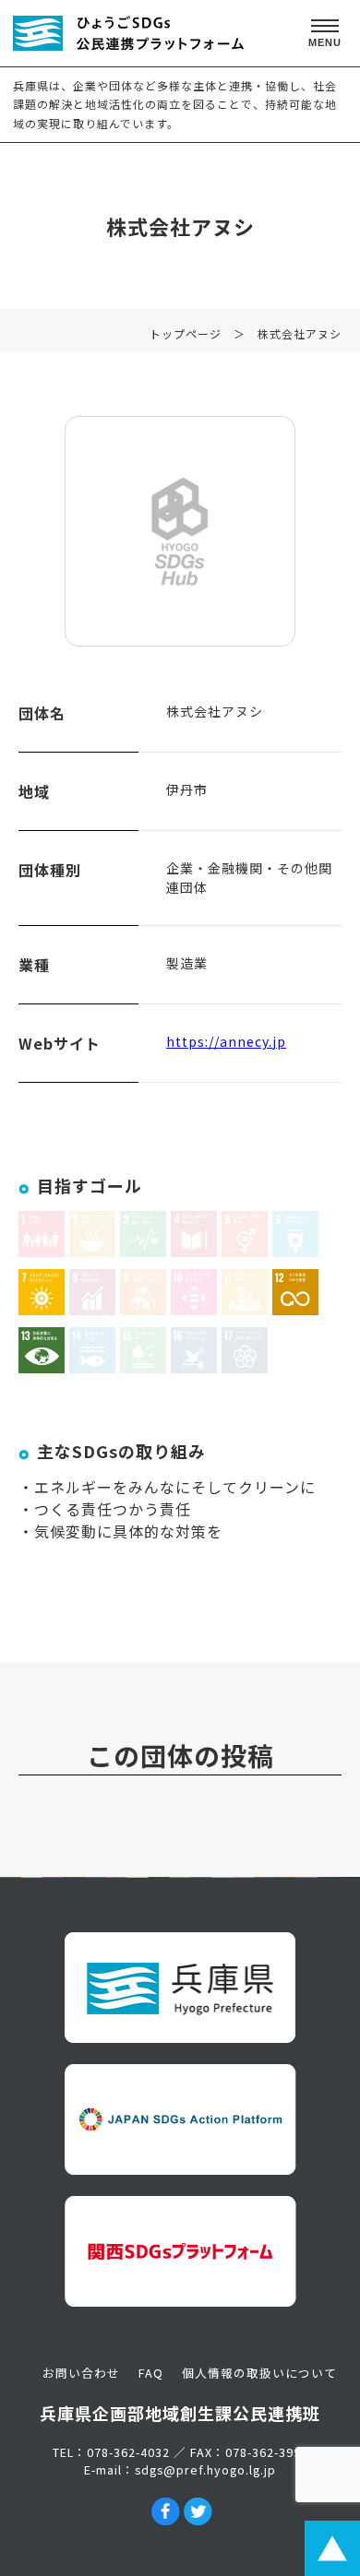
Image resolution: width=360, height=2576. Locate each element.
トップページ (186, 333)
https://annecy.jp (226, 1041)
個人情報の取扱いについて (259, 2373)
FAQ (151, 2373)
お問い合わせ (81, 2373)
